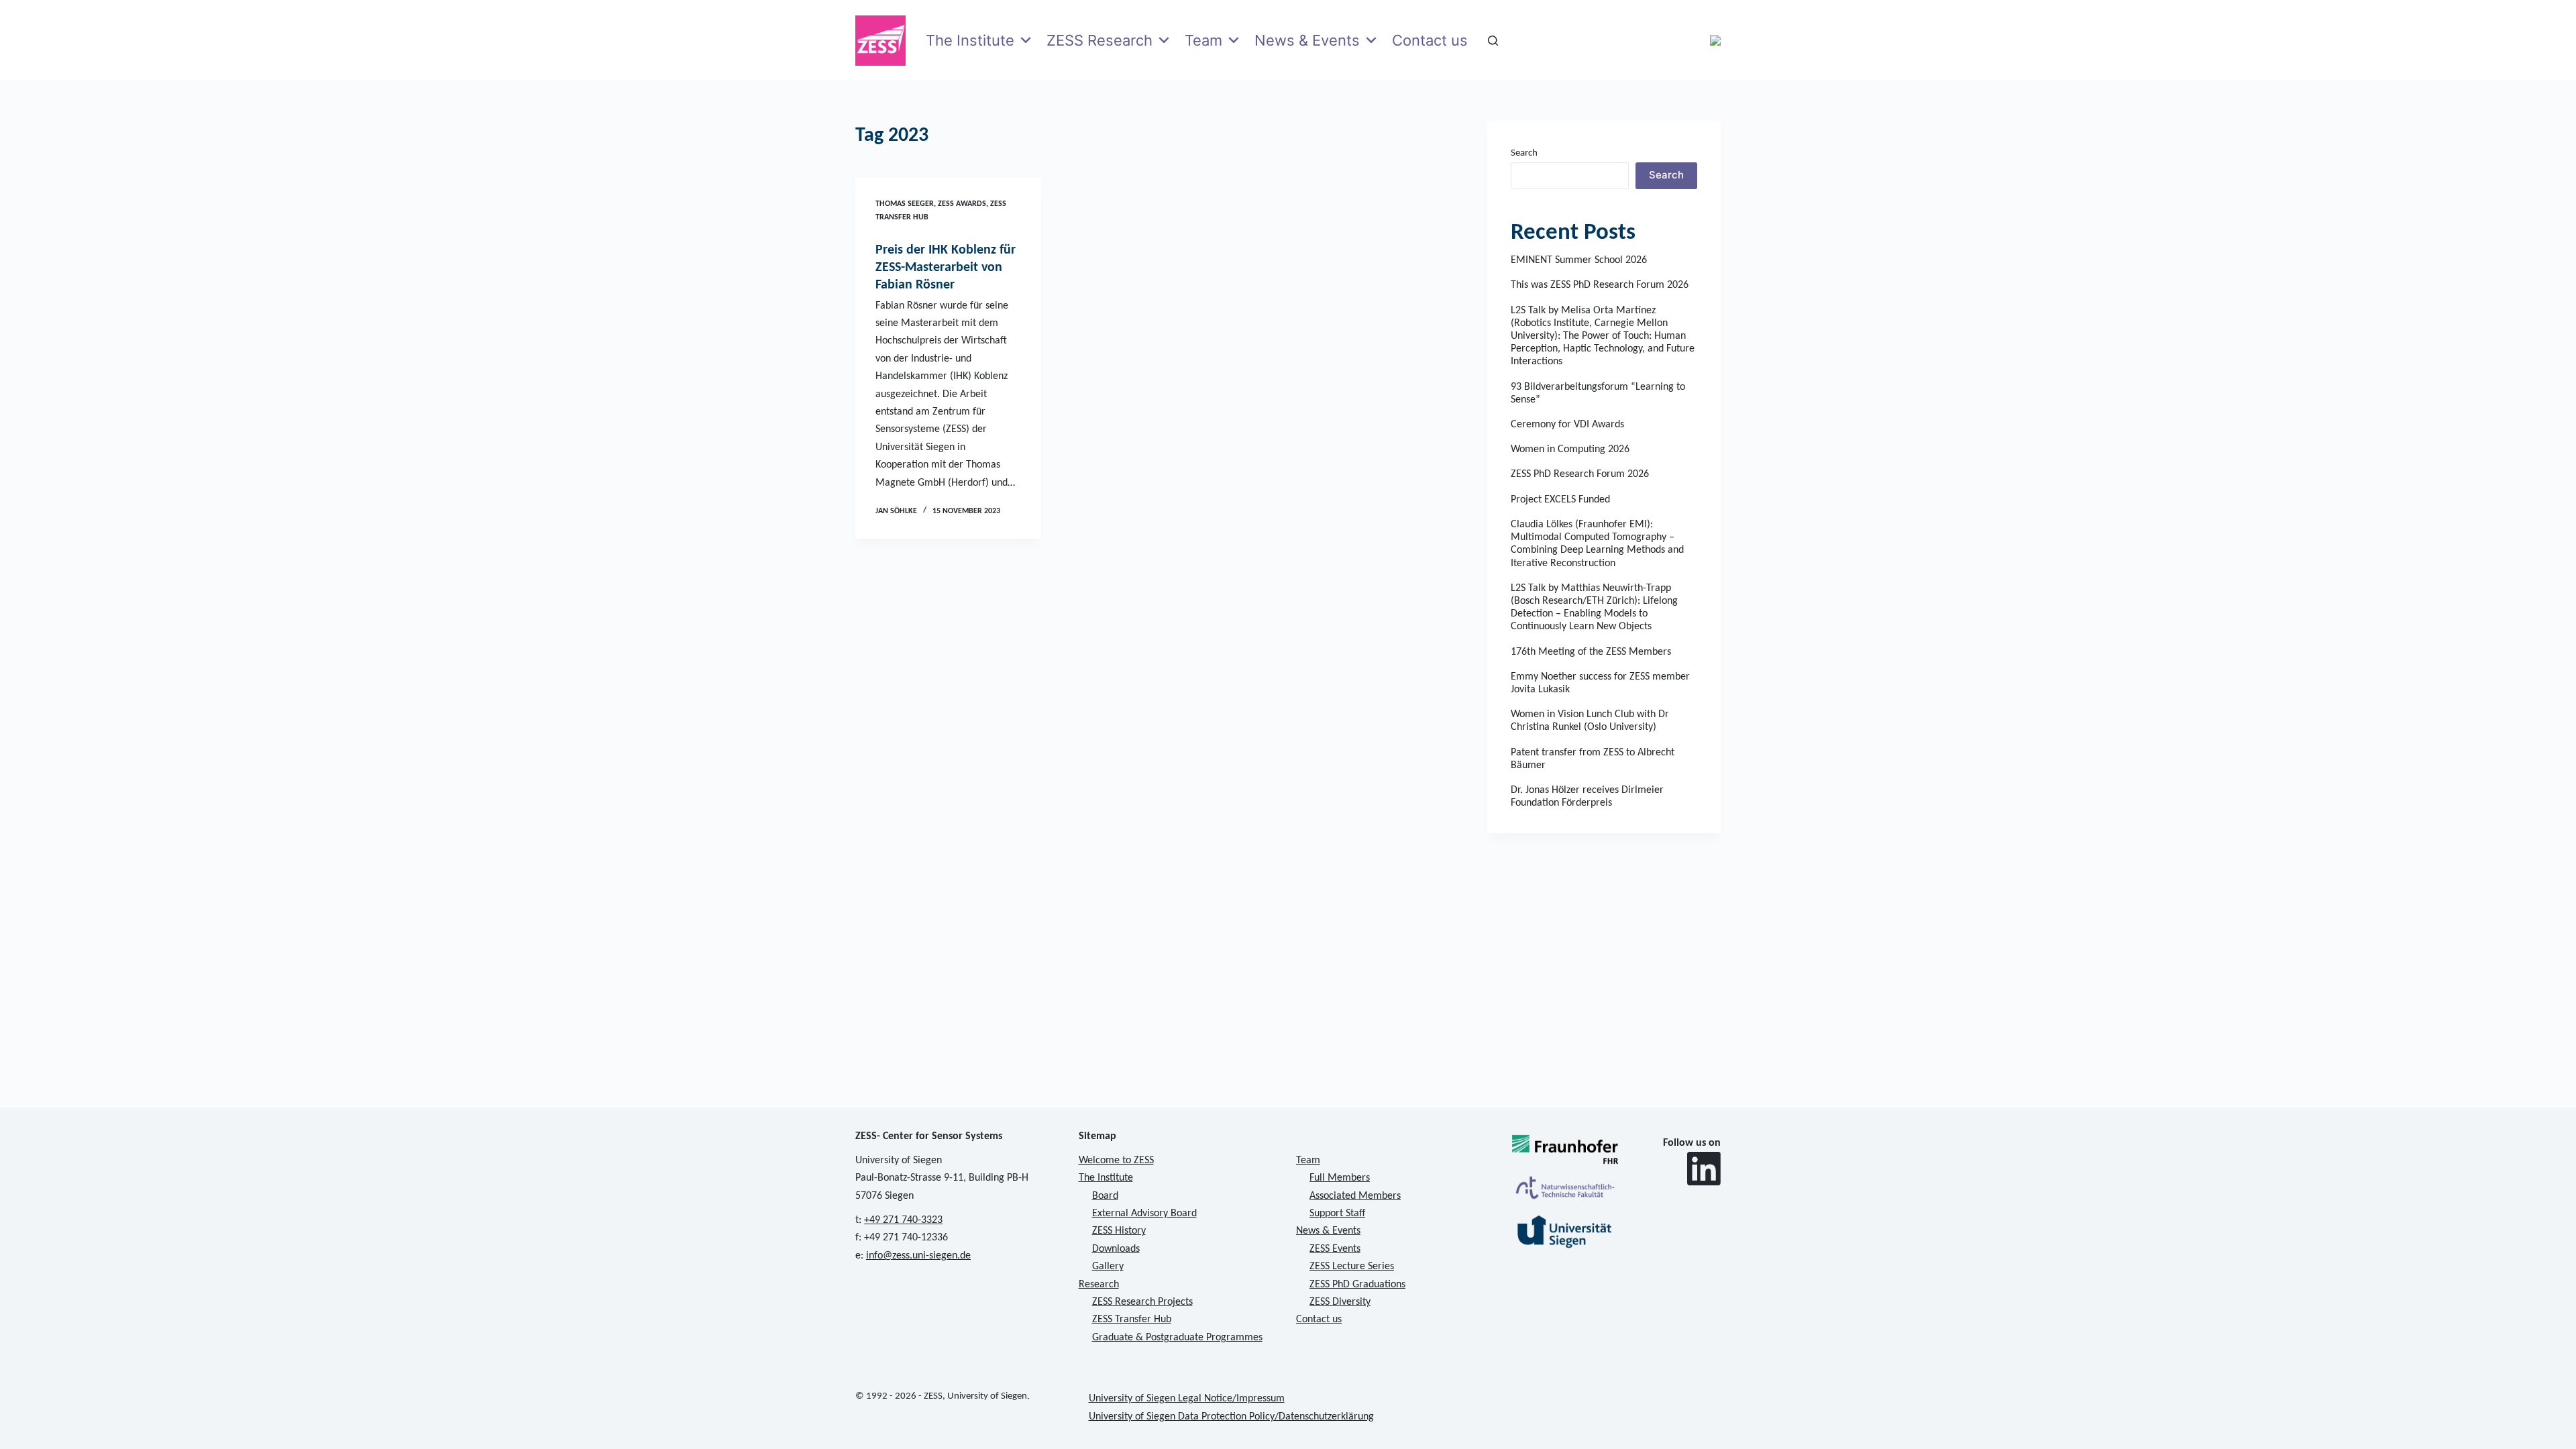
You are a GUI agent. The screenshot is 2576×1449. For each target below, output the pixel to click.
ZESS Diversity (1340, 1302)
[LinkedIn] (1704, 1169)
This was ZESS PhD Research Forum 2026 (1600, 285)
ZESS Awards (962, 204)
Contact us (1430, 40)
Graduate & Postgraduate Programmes (1177, 1338)
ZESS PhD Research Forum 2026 (1580, 474)
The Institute (970, 40)
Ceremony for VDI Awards (1567, 425)
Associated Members (1355, 1196)
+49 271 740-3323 (903, 1220)
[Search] (1493, 41)
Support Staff (1337, 1214)
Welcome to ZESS (1116, 1161)
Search (1524, 153)
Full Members (1340, 1178)
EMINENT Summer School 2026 (1579, 260)
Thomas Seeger (905, 204)
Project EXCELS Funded (1560, 500)
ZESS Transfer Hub (1132, 1320)
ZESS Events (1335, 1249)
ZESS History (1119, 1231)
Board (1105, 1196)
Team (1203, 40)
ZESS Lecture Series (1352, 1267)
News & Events (1307, 40)
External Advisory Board (1144, 1214)
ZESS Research (1099, 40)
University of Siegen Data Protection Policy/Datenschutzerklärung (1231, 1417)
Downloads (1116, 1249)
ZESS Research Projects (1142, 1302)
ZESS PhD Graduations (1357, 1285)
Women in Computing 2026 (1570, 449)
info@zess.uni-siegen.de (918, 1256)
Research (1099, 1285)
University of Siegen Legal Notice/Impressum (1187, 1399)
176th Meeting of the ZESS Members (1591, 652)
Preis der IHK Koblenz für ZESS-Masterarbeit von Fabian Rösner (946, 268)
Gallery (1108, 1267)
